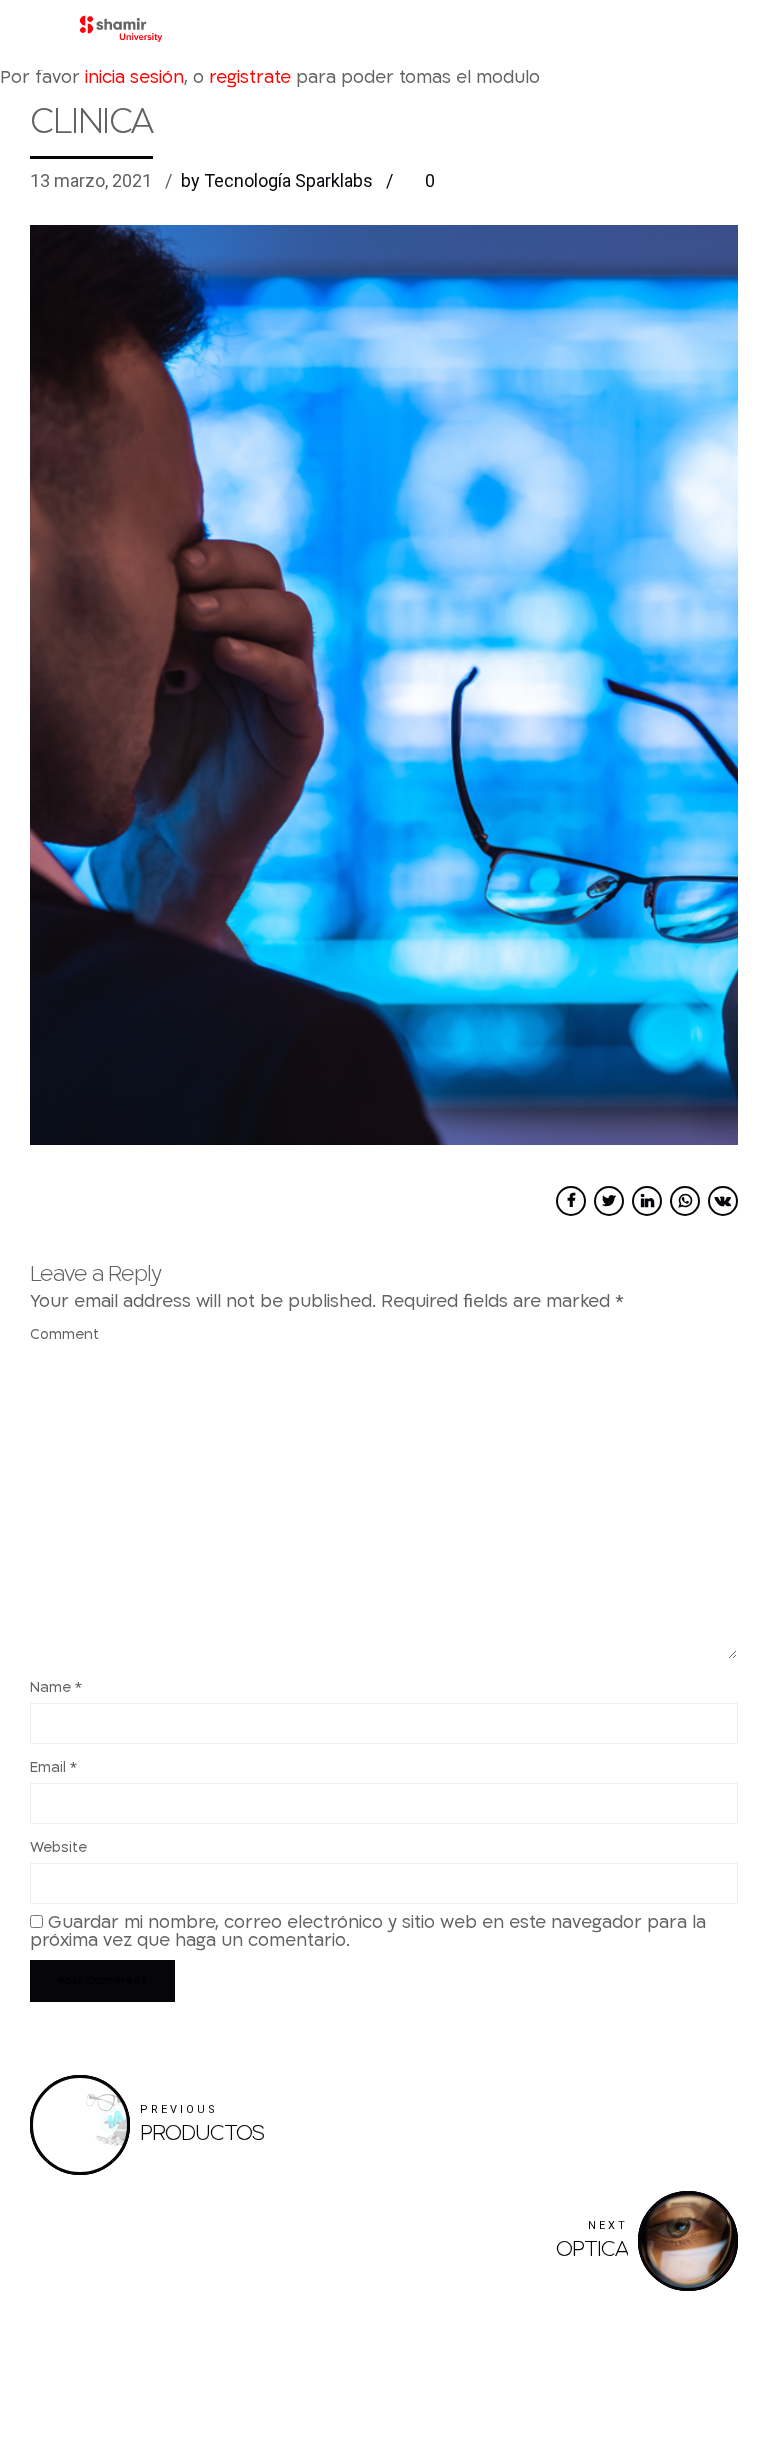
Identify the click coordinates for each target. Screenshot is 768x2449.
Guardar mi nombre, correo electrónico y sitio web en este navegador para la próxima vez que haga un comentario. (368, 1931)
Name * (56, 1687)
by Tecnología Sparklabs (277, 180)
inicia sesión (134, 77)
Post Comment (102, 1981)
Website (58, 1847)
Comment (64, 1334)
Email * (53, 1767)
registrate (250, 77)
